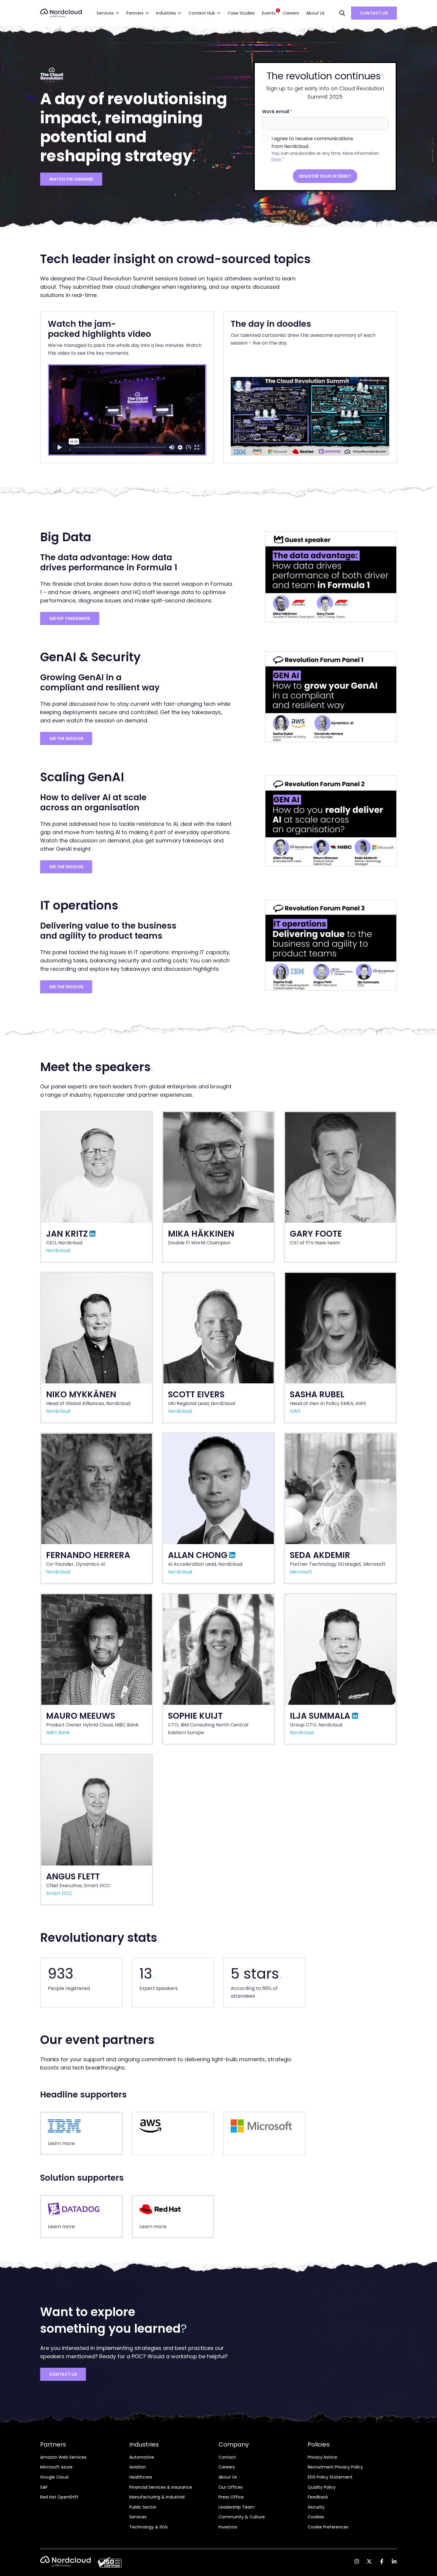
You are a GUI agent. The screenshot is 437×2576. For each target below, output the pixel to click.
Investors (228, 2527)
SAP (44, 2487)
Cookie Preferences (328, 2527)
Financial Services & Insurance (161, 2487)
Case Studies (241, 13)
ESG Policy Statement (330, 2477)
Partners (135, 13)
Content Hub (202, 13)
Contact (227, 2457)
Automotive (142, 2457)
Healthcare (141, 2477)
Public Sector (143, 2507)
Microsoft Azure (56, 2467)
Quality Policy (322, 2487)
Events (270, 12)
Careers (291, 13)
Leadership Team (236, 2507)
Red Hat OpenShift (59, 2497)
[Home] (61, 13)
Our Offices (231, 2487)
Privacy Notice (322, 2457)
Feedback (318, 2497)
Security (316, 2507)
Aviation (138, 2467)
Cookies (316, 2517)
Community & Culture (242, 2517)
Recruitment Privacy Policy (335, 2467)
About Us (315, 13)
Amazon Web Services (63, 2457)
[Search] (342, 13)
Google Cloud (54, 2477)
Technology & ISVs (148, 2527)
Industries (166, 13)
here (276, 159)
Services (105, 13)
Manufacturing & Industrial (157, 2497)
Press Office (231, 2497)
